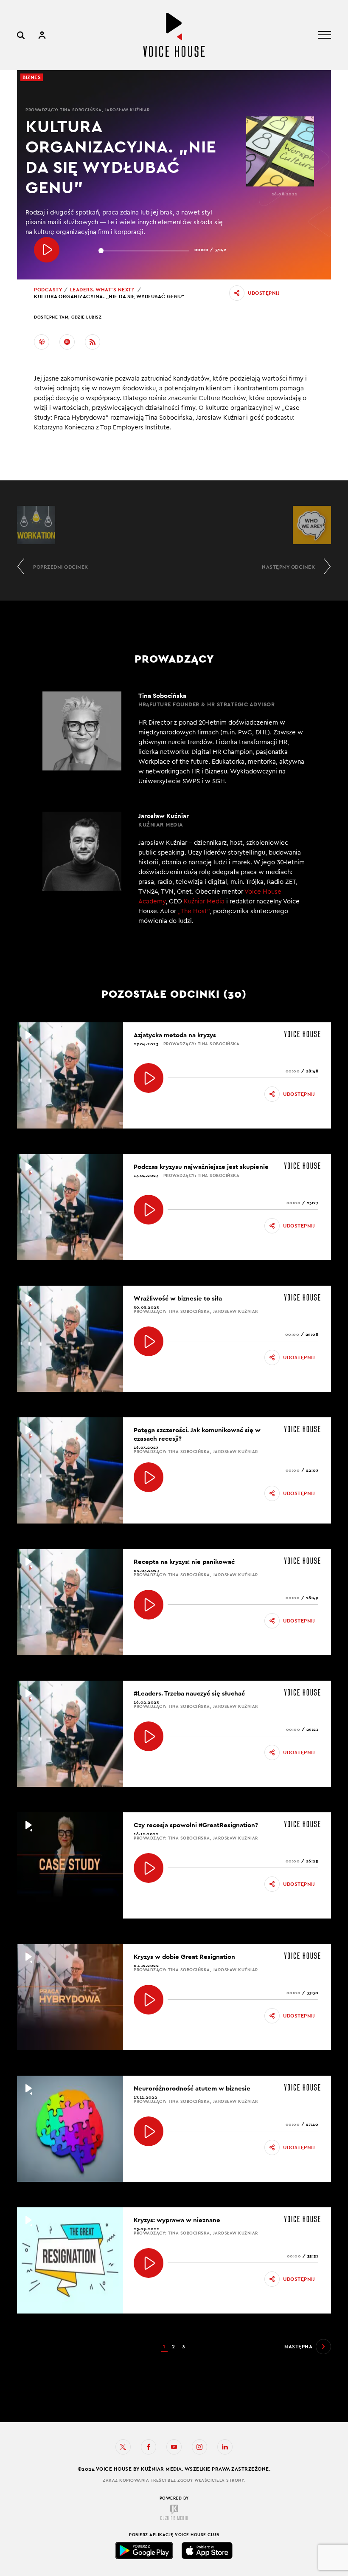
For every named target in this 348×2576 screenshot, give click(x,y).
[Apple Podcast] (42, 342)
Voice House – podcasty (174, 35)
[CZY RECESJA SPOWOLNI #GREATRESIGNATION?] (149, 1868)
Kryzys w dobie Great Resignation (184, 1957)
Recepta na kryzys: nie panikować (184, 1562)
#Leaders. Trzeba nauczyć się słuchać (189, 1693)
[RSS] (93, 342)
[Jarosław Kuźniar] (174, 874)
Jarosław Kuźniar (127, 110)
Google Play (144, 2551)
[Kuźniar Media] (174, 2512)
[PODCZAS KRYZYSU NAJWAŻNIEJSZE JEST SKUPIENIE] (149, 1210)
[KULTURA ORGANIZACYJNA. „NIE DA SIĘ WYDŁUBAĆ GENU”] (47, 250)
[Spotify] (67, 342)
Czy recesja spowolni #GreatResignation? (196, 1825)
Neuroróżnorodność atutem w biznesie (192, 2088)
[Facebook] (149, 2447)
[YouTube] (174, 2447)
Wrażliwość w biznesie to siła (178, 1298)
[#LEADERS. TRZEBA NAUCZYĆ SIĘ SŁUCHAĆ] (149, 1736)
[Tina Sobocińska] (174, 739)
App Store (207, 2551)
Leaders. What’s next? (102, 290)
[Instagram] (199, 2447)
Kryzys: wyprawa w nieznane (177, 2220)
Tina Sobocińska (81, 110)
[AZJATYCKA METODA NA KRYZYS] (149, 1078)
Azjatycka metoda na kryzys (175, 1035)
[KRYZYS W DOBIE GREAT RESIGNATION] (149, 2000)
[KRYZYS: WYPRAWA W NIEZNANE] (149, 2263)
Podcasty (48, 290)
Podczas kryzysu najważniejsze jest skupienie (201, 1167)
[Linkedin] (225, 2447)
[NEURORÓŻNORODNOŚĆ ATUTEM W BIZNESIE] (149, 2131)
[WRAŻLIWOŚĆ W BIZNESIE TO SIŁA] (149, 1341)
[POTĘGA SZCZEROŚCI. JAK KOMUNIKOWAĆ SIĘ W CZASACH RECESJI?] (149, 1477)
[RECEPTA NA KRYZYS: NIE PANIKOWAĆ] (149, 1605)
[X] (123, 2447)
